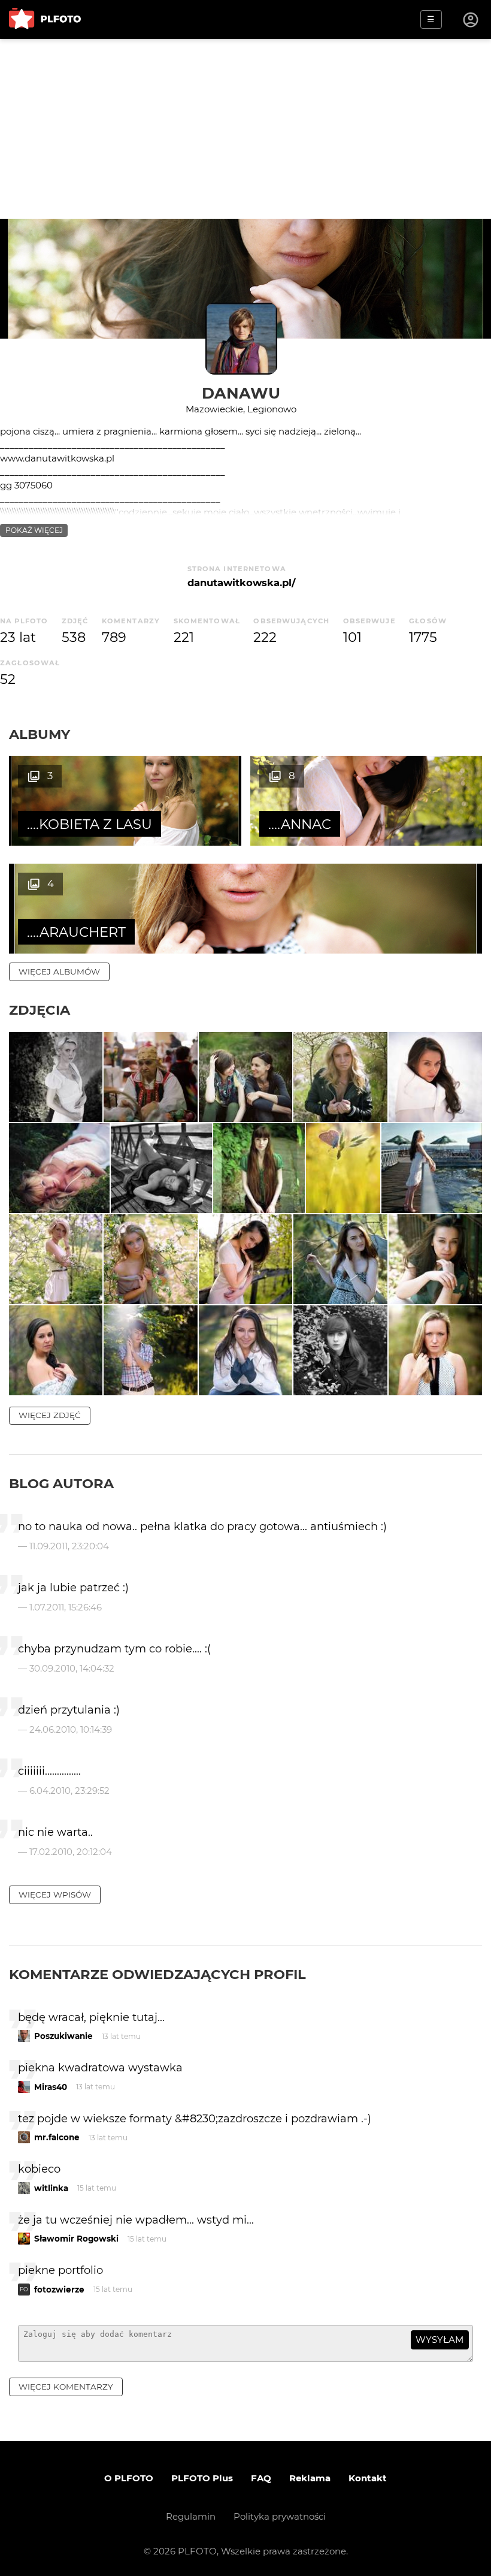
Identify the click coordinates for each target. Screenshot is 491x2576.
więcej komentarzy (66, 2387)
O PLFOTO (129, 2478)
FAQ (261, 2478)
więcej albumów (59, 972)
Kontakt (368, 2478)
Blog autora (61, 1483)
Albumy (40, 734)
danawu (241, 393)
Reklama (310, 2478)
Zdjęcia (40, 1010)
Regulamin (191, 2516)
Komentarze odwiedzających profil (157, 1974)
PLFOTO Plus (202, 2478)
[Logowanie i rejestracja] (471, 20)
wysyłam (440, 2340)
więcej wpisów (55, 1895)
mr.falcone (57, 2137)
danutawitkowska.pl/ (241, 583)
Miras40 (51, 2087)
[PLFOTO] (45, 19)
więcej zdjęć (50, 1415)
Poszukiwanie (63, 2036)
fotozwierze (59, 2290)
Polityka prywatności (280, 2516)
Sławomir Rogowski (76, 2239)
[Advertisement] (245, 129)
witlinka (51, 2188)
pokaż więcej (34, 530)
